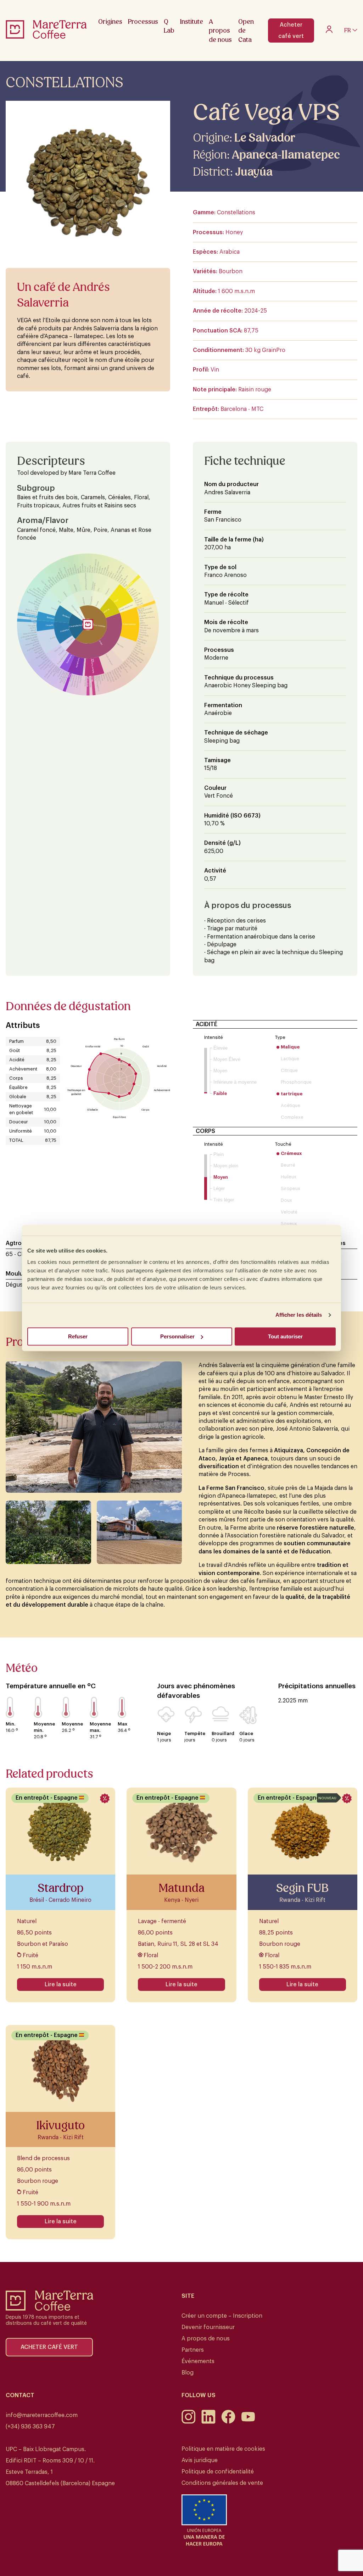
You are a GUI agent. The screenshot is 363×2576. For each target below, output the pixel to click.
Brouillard (223, 1733)
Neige (164, 1733)
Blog (188, 2373)
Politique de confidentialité (218, 2472)
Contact (20, 2395)
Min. (10, 1724)
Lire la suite (61, 1985)
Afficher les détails (299, 1315)
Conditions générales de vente (222, 2483)
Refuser (78, 1336)
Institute (192, 21)
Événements (198, 2361)
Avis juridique (200, 2460)
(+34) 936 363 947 (30, 2427)
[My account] (329, 31)
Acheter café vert (291, 31)
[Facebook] (228, 2422)
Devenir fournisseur (208, 2327)
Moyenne (72, 1724)
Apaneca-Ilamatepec (286, 155)
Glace (246, 1733)
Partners (193, 2350)
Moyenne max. (100, 1727)
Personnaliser (177, 1336)
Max (122, 1724)
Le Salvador (265, 138)
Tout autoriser (285, 1336)
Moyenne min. (44, 1727)
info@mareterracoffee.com (42, 2415)
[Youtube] (248, 2422)
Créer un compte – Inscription (222, 2316)
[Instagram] (189, 2422)
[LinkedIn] (208, 2422)
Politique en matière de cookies (223, 2449)
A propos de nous (206, 2339)
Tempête (195, 1733)
